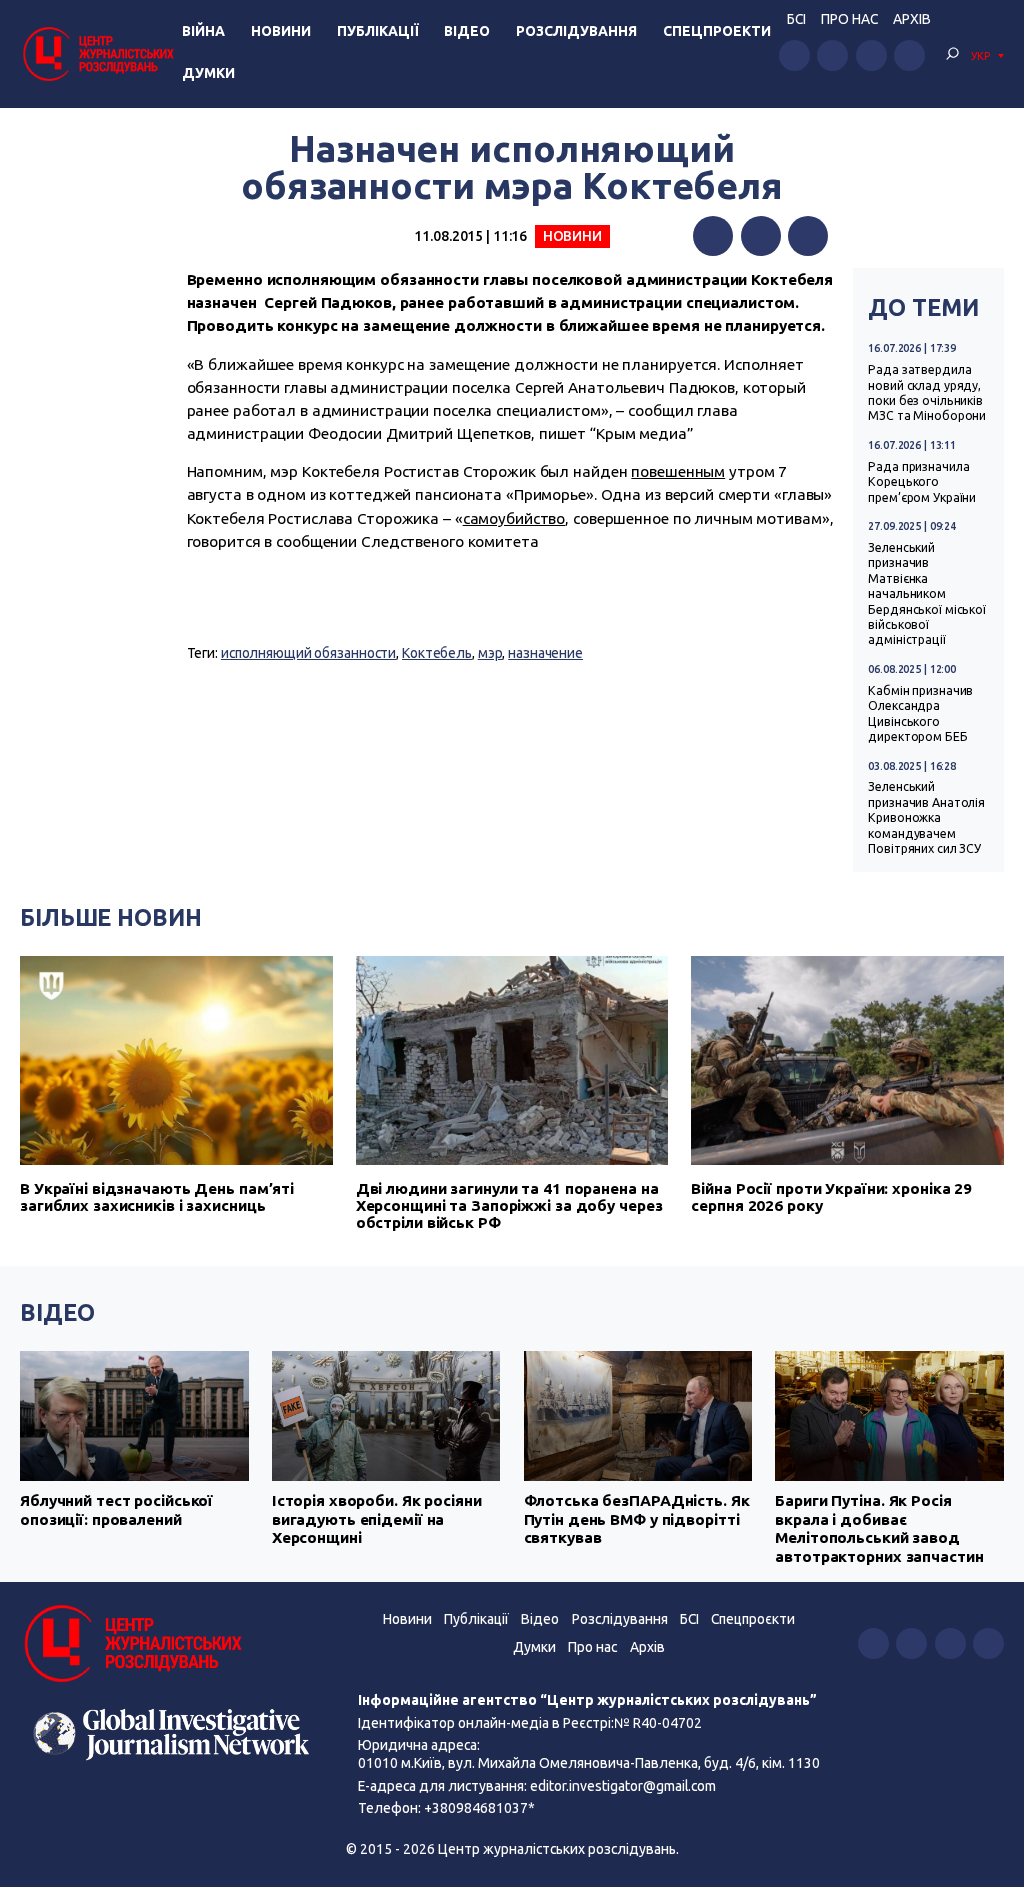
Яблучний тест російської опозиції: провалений (116, 1509)
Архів (912, 19)
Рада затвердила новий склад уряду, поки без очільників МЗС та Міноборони (927, 392)
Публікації (378, 31)
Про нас (849, 19)
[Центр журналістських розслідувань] (97, 53)
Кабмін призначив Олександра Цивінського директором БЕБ (920, 713)
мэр (490, 653)
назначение (545, 653)
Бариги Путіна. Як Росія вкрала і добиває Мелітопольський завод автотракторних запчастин (879, 1528)
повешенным (678, 471)
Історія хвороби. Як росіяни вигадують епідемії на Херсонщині (377, 1519)
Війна (203, 31)
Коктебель (437, 653)
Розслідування (576, 31)
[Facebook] (713, 236)
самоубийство (514, 518)
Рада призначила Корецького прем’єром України (922, 482)
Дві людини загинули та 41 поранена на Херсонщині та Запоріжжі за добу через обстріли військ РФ (509, 1205)
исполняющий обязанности (308, 653)
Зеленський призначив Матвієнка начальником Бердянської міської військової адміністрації (927, 593)
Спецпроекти (717, 31)
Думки (208, 73)
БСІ (796, 19)
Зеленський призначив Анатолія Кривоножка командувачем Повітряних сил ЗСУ (926, 817)
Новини (281, 31)
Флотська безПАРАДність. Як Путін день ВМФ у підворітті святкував (637, 1519)
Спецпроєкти (753, 1619)
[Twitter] (761, 236)
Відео (467, 31)
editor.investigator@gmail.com (623, 1786)
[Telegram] (808, 236)
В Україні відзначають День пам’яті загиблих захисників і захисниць (157, 1197)
